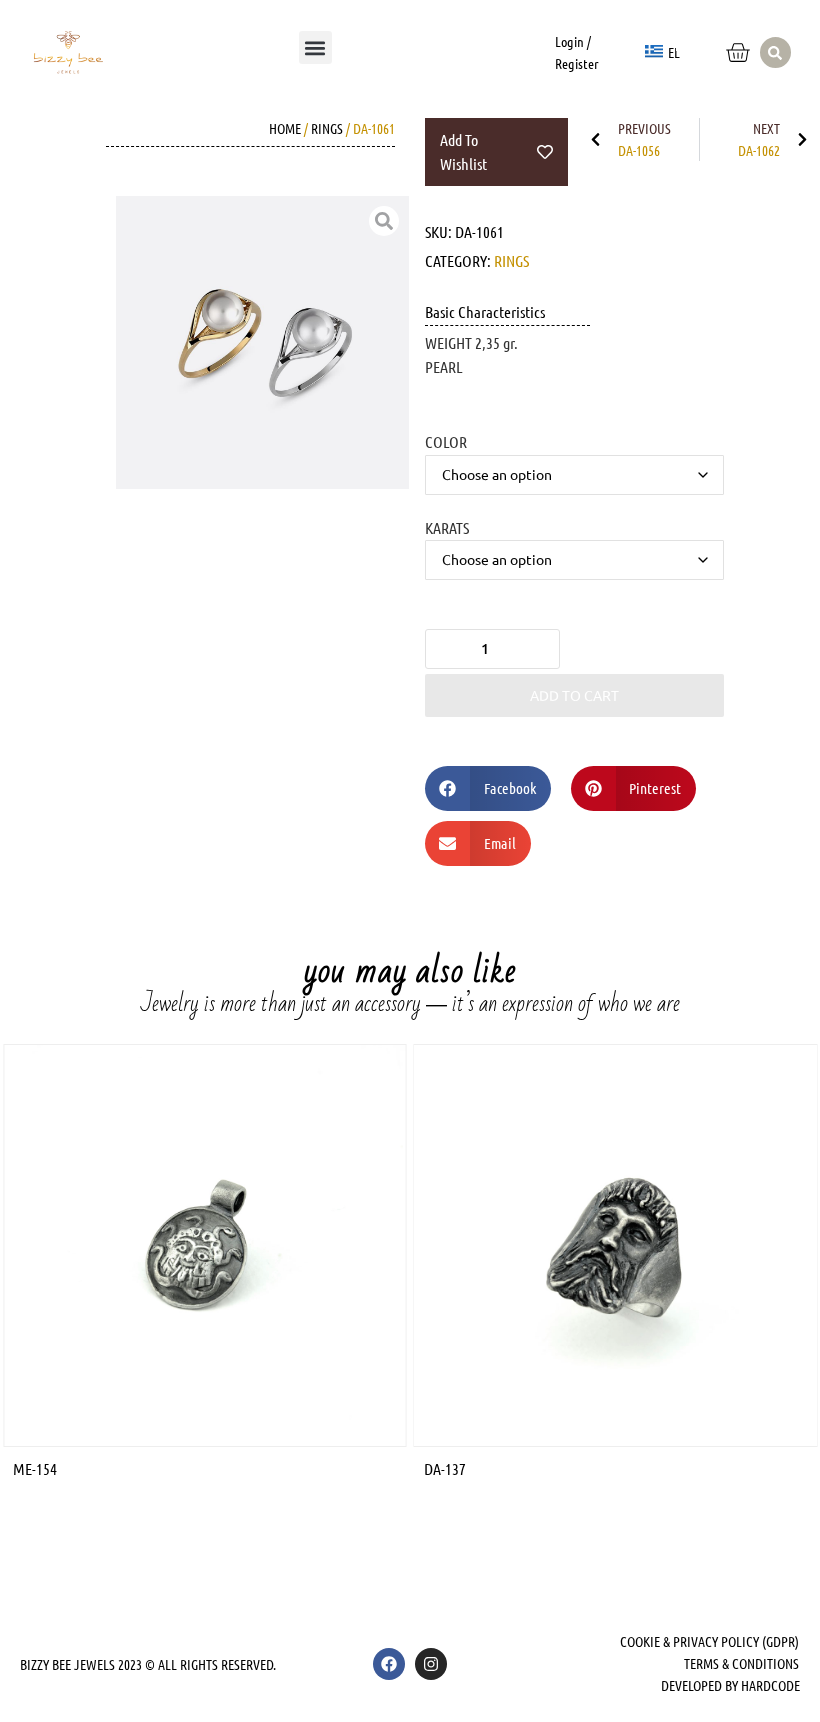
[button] (315, 47)
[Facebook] (389, 1664)
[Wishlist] (691, 38)
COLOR (446, 441)
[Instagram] (431, 1664)
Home (285, 128)
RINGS (327, 128)
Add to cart (574, 695)
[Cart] (737, 52)
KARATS (447, 527)
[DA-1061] (262, 342)
